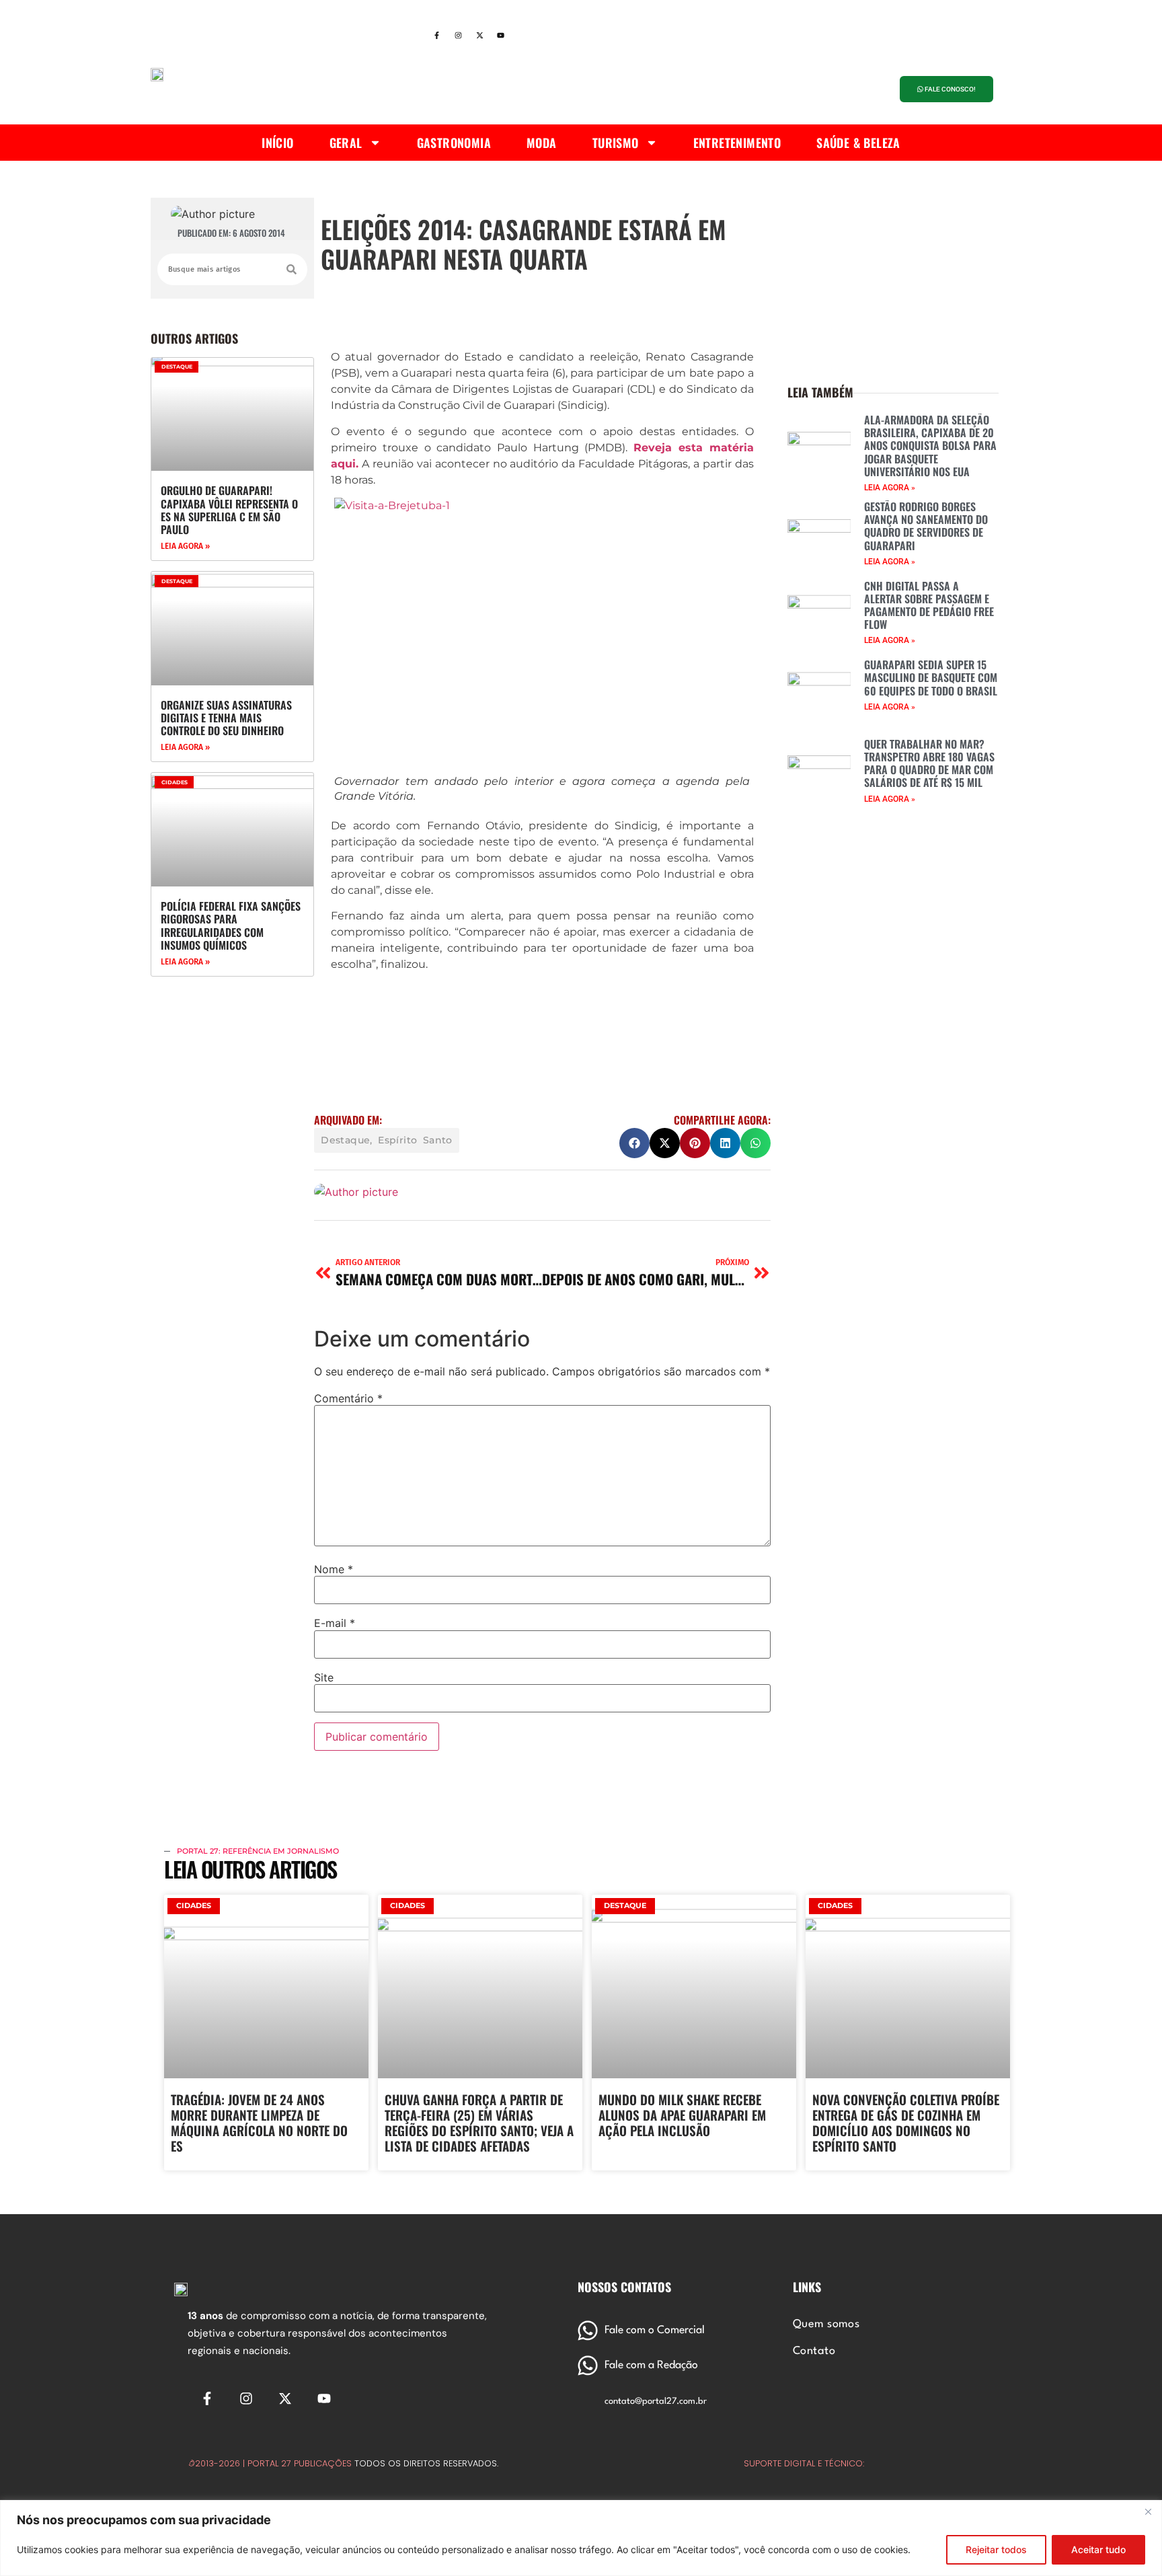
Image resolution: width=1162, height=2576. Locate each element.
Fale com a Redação (651, 2365)
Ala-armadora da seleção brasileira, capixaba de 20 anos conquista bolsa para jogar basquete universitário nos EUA (930, 446)
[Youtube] (501, 36)
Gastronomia (454, 143)
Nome (334, 1569)
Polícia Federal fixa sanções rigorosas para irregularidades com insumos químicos (231, 925)
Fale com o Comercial (655, 2331)
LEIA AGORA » (185, 546)
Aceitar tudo (1098, 2549)
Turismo (616, 143)
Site (324, 1677)
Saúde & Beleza (858, 143)
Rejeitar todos (996, 2549)
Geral (346, 143)
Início (277, 143)
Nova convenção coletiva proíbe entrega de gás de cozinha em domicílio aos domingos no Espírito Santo (906, 2122)
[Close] (1148, 2511)
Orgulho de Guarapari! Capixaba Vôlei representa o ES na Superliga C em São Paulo (229, 510)
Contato (814, 2351)
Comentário (348, 1398)
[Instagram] (458, 36)
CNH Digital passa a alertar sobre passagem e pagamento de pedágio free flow (929, 605)
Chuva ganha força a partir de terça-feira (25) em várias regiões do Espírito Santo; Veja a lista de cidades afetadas (479, 2122)
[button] (634, 1143)
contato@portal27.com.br (656, 2401)
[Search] (292, 269)
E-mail (335, 1623)
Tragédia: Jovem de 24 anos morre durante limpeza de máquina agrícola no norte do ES (259, 2122)
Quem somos (826, 2324)
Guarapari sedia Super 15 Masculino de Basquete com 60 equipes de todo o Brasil (931, 677)
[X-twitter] (479, 36)
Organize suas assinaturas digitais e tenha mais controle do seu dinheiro (226, 718)
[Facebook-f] (436, 36)
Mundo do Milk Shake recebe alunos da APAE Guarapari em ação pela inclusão (682, 2115)
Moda (542, 143)
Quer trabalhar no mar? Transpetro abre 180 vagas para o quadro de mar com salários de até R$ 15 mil (929, 763)
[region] (581, 2538)
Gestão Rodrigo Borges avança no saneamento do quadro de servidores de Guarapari (926, 526)
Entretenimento (737, 143)
